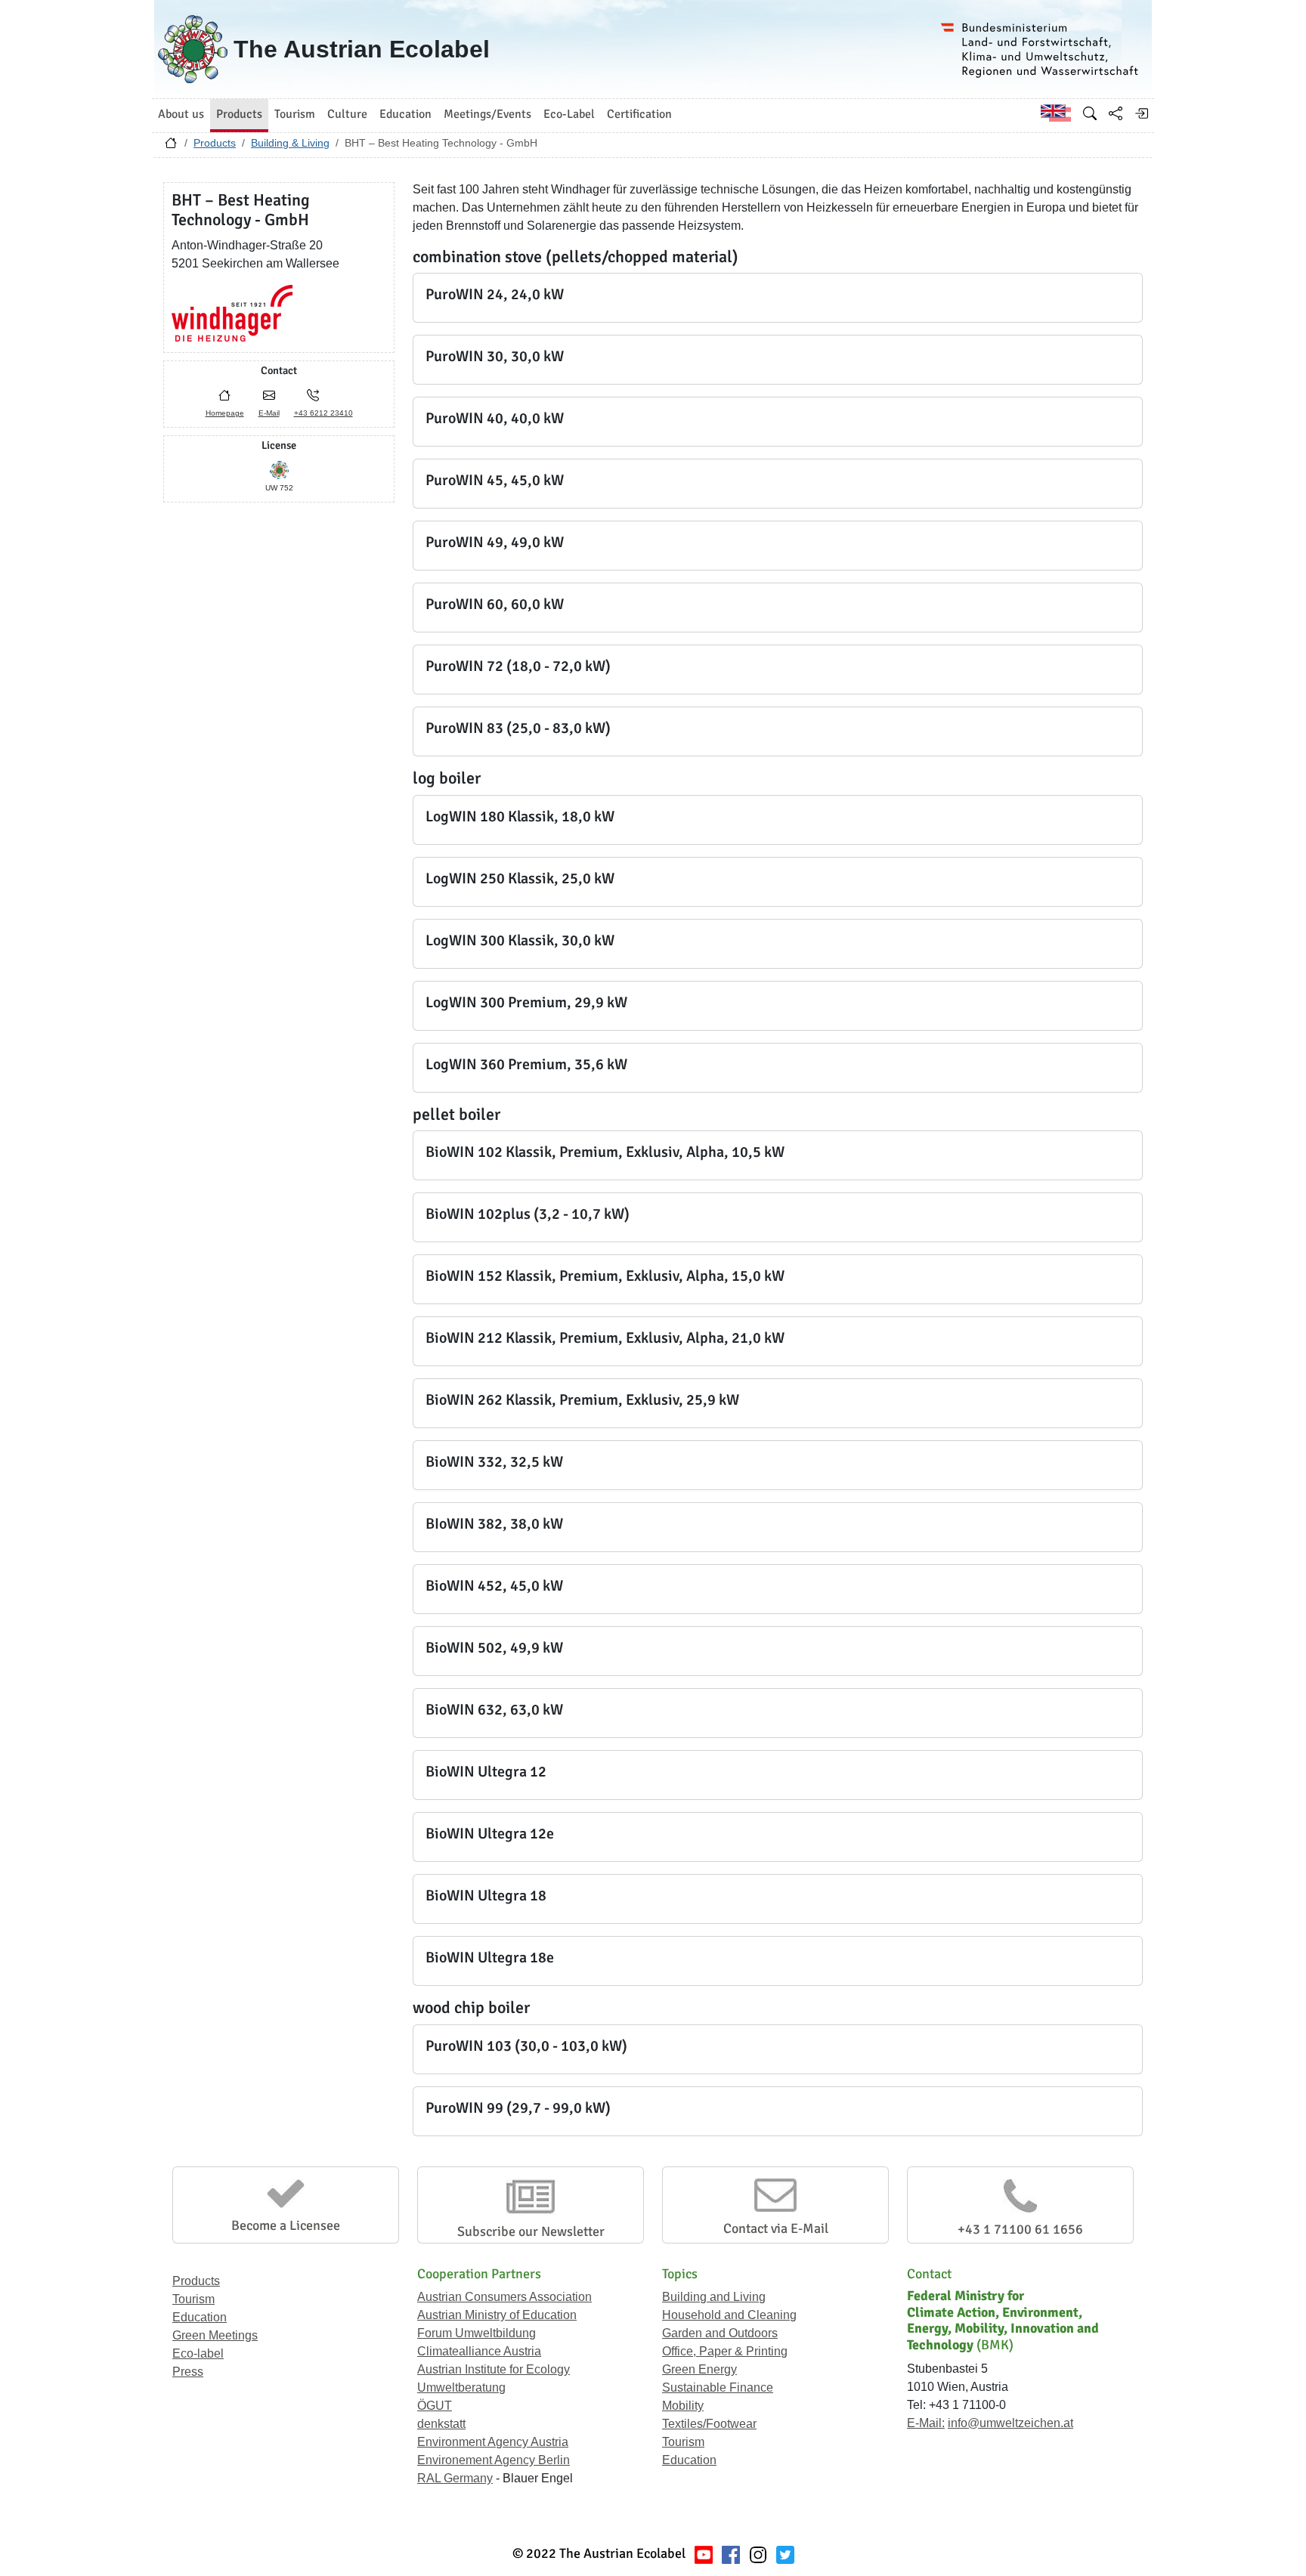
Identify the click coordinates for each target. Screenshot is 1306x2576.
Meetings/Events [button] (487, 114)
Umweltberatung (461, 2387)
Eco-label (198, 2353)
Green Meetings (215, 2335)
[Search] (1090, 113)
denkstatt (441, 2424)
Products (215, 143)
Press (188, 2372)
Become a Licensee (286, 2225)
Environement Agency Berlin (494, 2460)
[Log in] (1141, 113)
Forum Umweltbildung (477, 2333)
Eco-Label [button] (569, 114)
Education (200, 2317)
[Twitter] (785, 2554)
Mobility (683, 2406)
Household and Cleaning (729, 2315)
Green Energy (699, 2369)
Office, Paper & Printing (725, 2351)
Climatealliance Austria (479, 2351)
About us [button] (181, 114)
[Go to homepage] (171, 147)
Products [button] (239, 114)
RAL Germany (455, 2478)
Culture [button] (347, 114)
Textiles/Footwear (709, 2424)
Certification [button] (639, 114)
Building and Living (714, 2297)
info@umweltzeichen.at (1010, 2423)
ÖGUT (435, 2406)
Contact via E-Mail (776, 2228)
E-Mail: (926, 2423)
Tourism (193, 2299)
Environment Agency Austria (493, 2442)
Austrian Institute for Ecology (494, 2369)
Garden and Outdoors (720, 2333)
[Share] (1116, 113)
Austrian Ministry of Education (497, 2315)
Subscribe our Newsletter (531, 2231)
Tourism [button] (295, 114)
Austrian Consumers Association (504, 2297)
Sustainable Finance (718, 2387)
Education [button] (405, 114)
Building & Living (290, 143)
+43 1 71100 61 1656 (1020, 2229)
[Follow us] (758, 2554)
